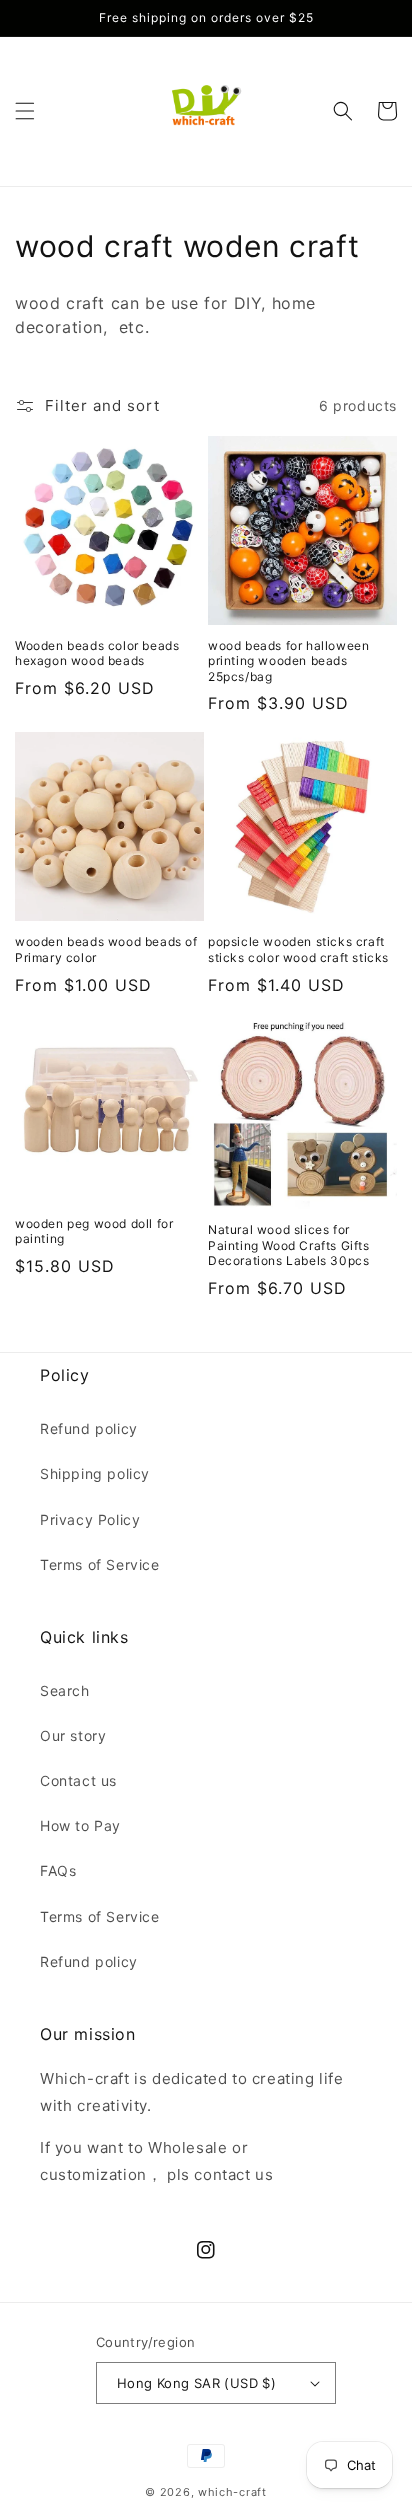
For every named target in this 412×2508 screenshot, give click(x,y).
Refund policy (89, 1428)
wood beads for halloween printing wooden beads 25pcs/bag (288, 661)
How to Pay (80, 1825)
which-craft (232, 2492)
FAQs (58, 1870)
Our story (73, 1735)
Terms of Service (100, 1564)
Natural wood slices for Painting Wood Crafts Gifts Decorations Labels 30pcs (289, 1245)
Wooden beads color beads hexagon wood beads (97, 653)
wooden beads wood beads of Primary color (106, 949)
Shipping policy (95, 1473)
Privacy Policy (90, 1519)
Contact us (78, 1780)
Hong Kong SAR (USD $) (196, 2383)
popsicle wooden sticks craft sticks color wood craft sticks (298, 949)
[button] (25, 111)
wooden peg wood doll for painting (94, 1231)
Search (65, 1690)
